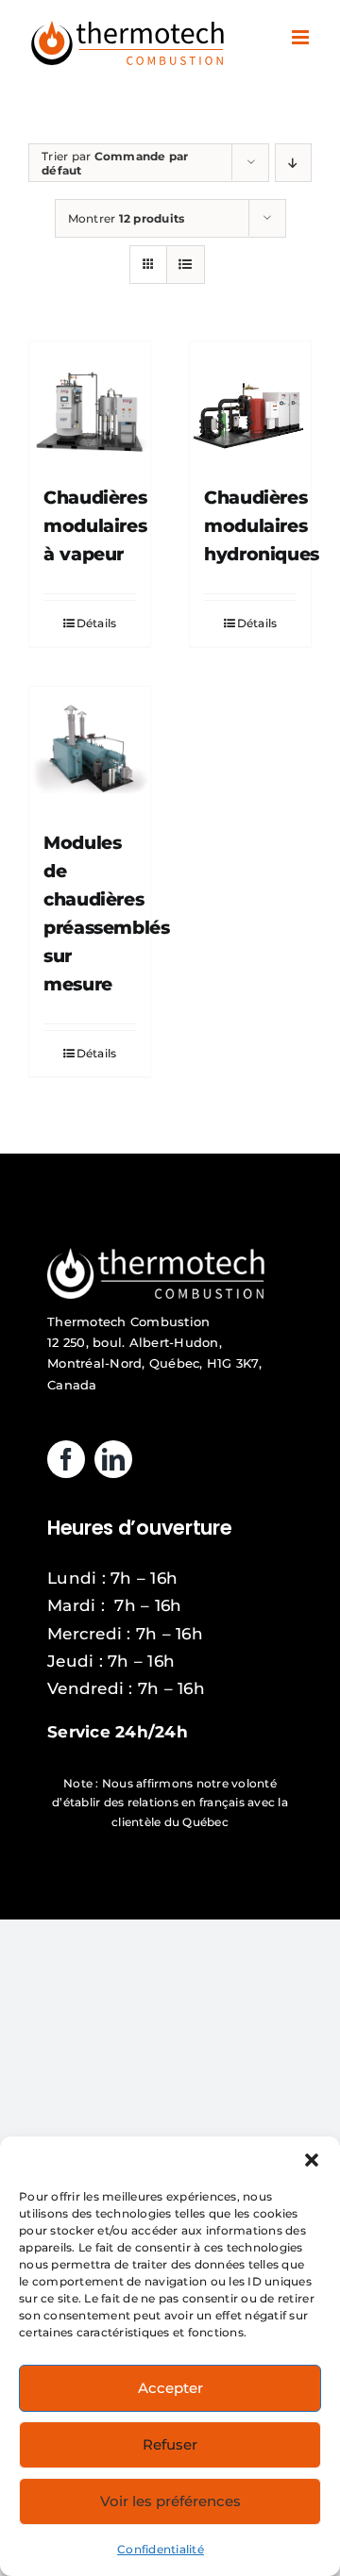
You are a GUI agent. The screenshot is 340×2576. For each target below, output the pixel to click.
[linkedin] (113, 1459)
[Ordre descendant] (293, 163)
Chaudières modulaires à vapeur (95, 526)
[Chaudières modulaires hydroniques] (250, 402)
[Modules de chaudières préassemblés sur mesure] (90, 747)
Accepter (170, 2388)
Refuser (170, 2444)
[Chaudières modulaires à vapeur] (90, 402)
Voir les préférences (170, 2501)
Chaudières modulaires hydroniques (262, 526)
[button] (312, 2160)
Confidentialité (161, 2549)
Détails (97, 623)
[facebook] (66, 1459)
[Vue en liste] (186, 265)
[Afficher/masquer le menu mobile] (302, 37)
